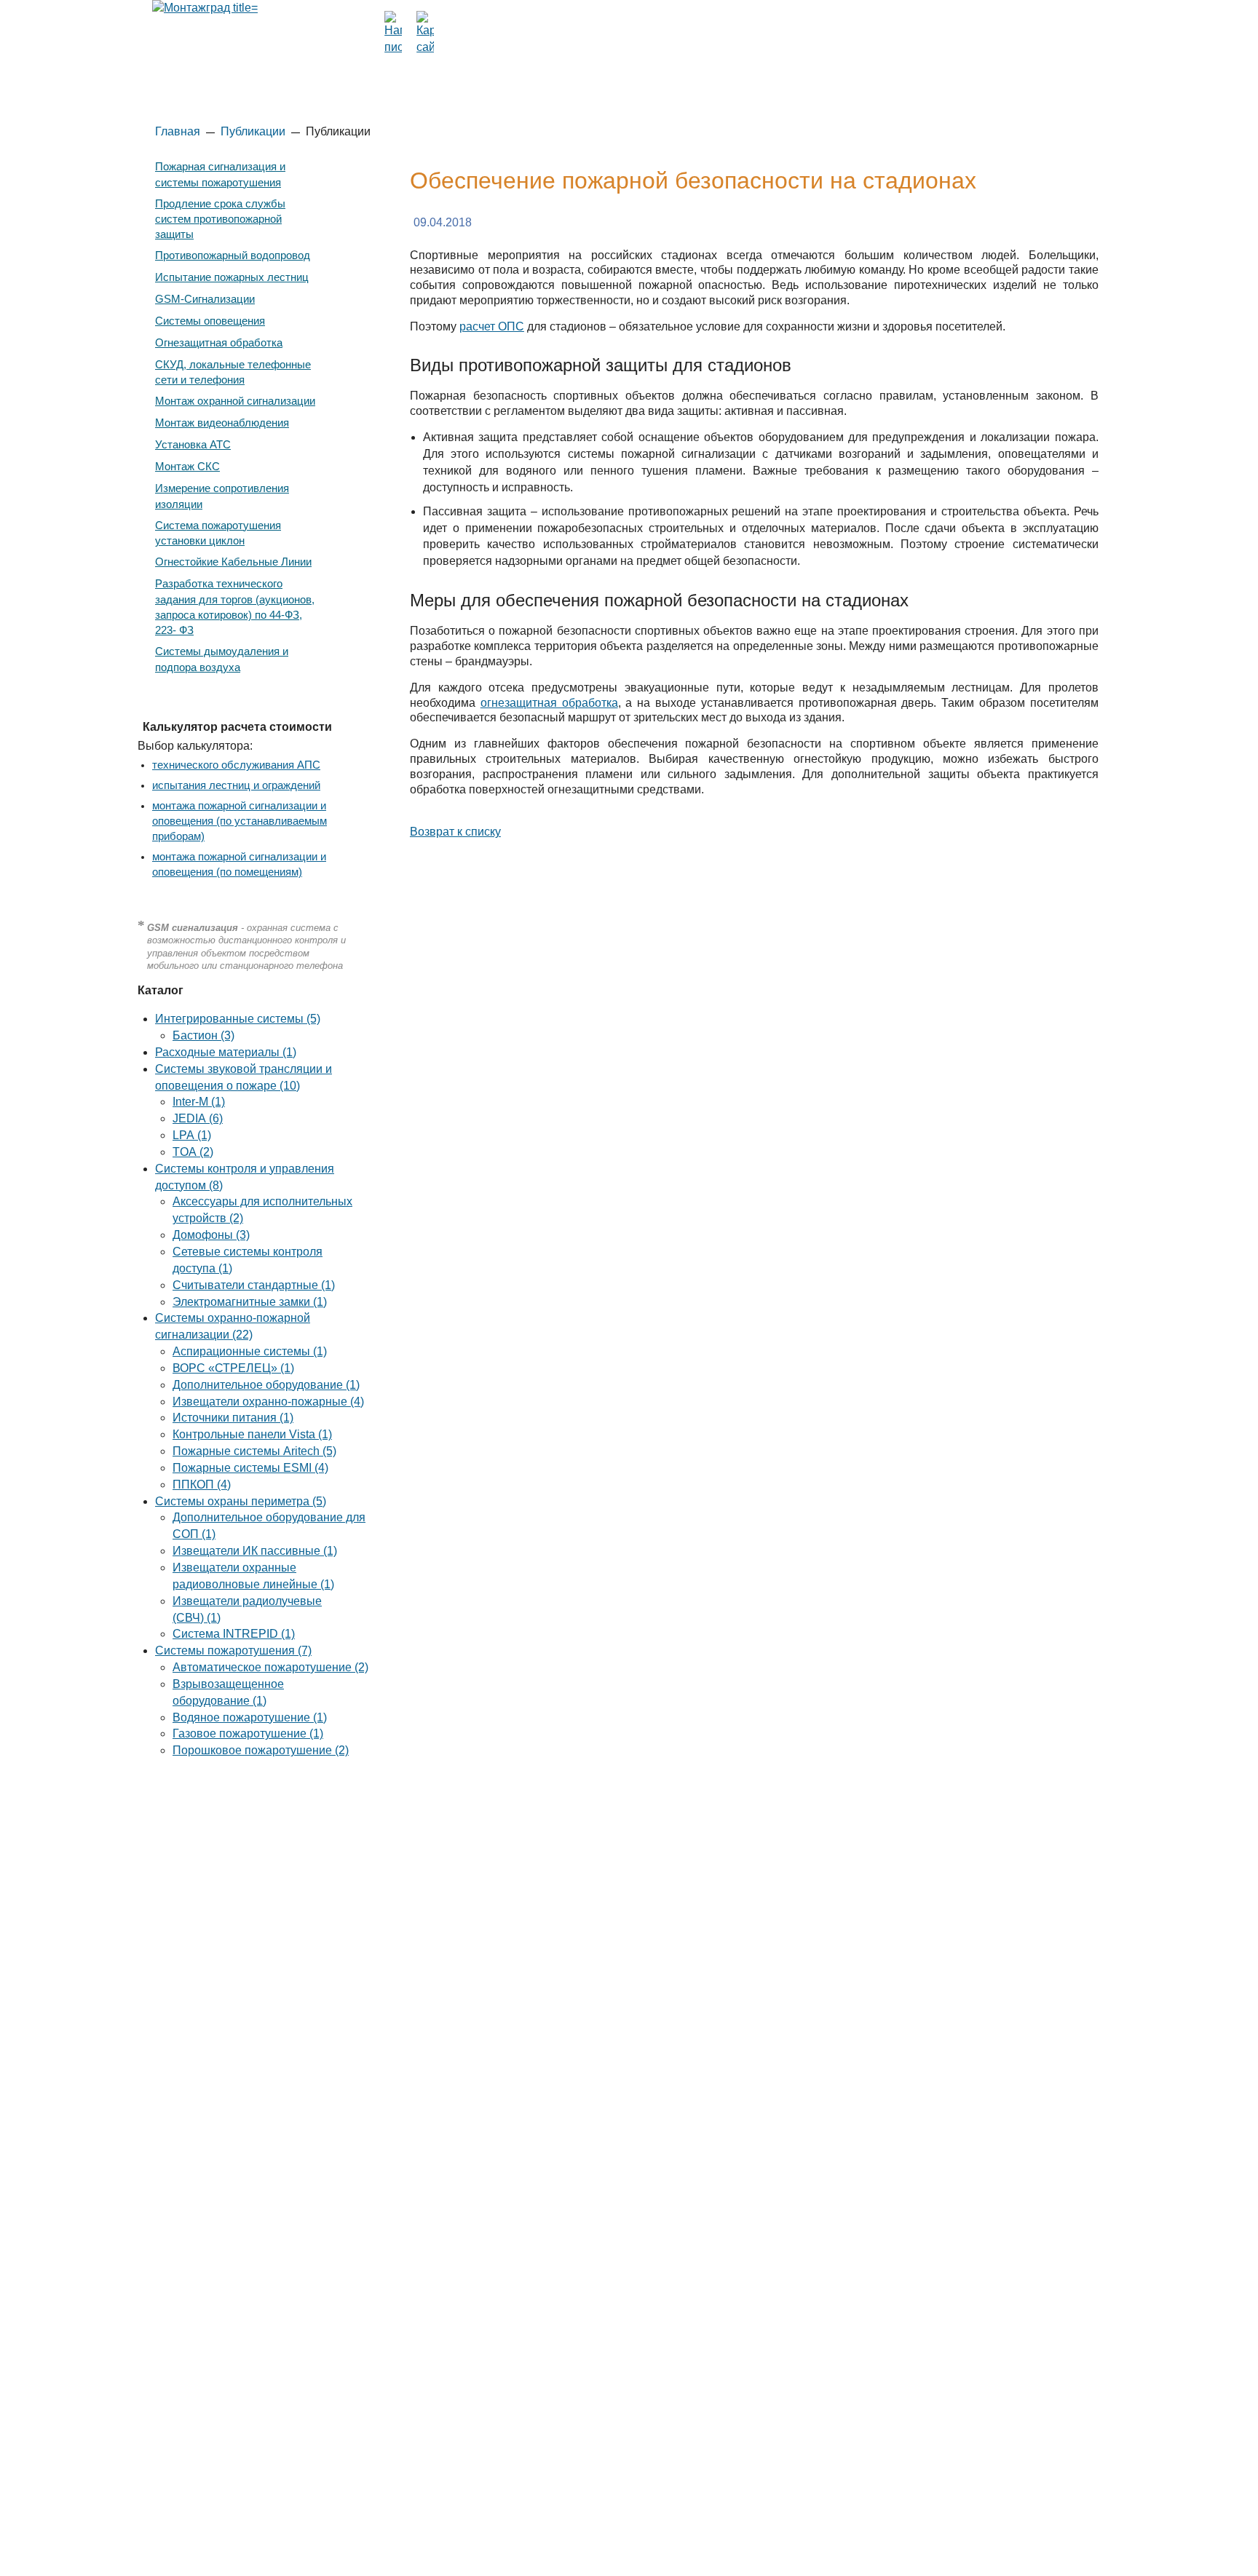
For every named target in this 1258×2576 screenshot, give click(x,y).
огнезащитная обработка (549, 703)
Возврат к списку (455, 832)
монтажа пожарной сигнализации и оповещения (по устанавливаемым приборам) (240, 821)
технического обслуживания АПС (236, 765)
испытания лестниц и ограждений (236, 785)
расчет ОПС (492, 326)
